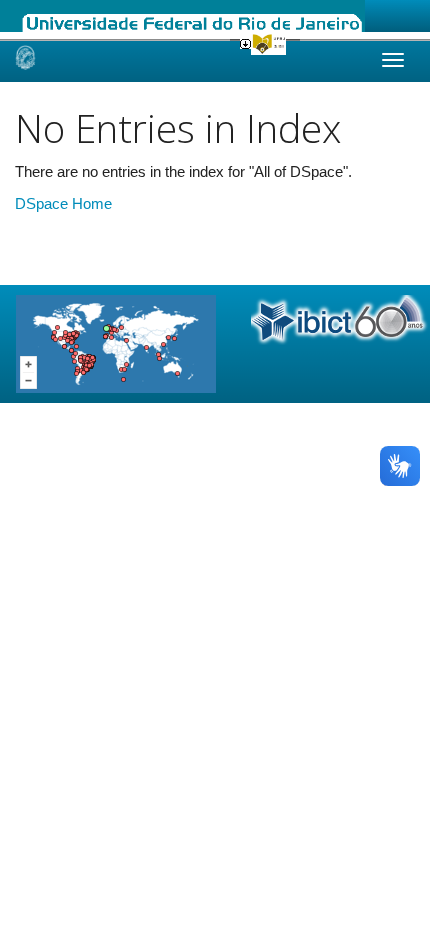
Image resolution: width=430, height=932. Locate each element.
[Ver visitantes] (116, 342)
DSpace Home (63, 203)
